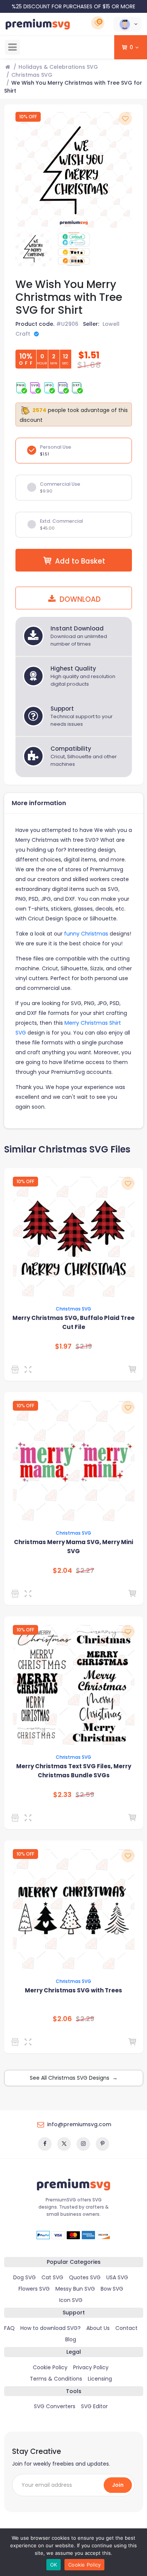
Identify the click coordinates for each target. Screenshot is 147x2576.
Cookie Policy (50, 2367)
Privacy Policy (91, 2367)
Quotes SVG (85, 2277)
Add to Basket (80, 561)
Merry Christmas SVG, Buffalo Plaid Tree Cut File (73, 1322)
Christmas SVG (32, 75)
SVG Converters (55, 2406)
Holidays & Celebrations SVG (58, 67)
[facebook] (45, 2144)
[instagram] (83, 2144)
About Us (98, 2328)
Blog (71, 2339)
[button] (127, 24)
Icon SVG (71, 2300)
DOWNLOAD (79, 599)
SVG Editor (94, 2406)
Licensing (100, 2379)
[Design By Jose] (16, 1594)
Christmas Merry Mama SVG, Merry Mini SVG (73, 1547)
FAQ (9, 2328)
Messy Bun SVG (75, 2289)
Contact (126, 2328)
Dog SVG (24, 2277)
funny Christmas (86, 934)
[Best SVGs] (16, 2042)
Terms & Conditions (56, 2379)
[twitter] (64, 2144)
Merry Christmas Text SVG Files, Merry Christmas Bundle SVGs (74, 1771)
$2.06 (62, 2019)
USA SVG (117, 2277)
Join (118, 2485)
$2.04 (62, 1571)
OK (54, 2565)
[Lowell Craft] (16, 1369)
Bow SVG (112, 2289)
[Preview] (30, 1369)
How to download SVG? (51, 2328)
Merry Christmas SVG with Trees (73, 1990)
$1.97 (63, 1346)
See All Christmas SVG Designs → (74, 2078)
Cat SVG (52, 2277)
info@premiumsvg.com (79, 2124)
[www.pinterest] (103, 2144)
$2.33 (62, 1795)
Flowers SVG (34, 2289)
